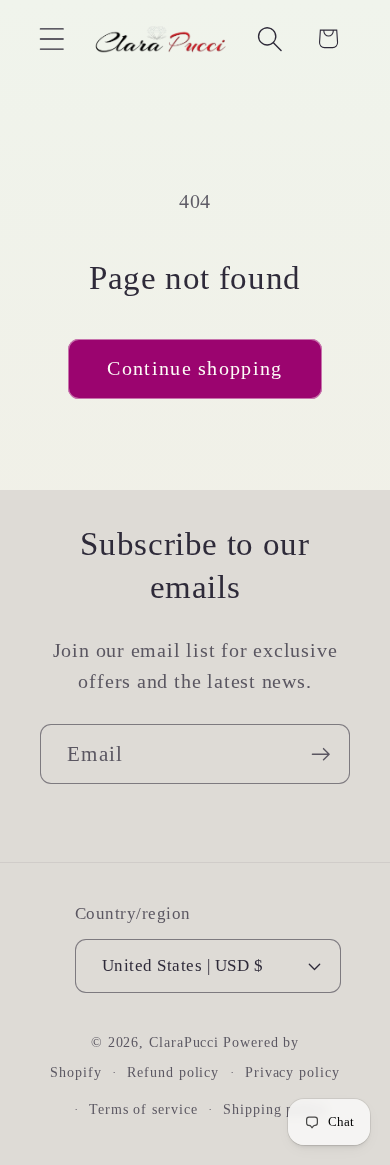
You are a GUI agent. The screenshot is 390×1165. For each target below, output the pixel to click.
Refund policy (173, 1072)
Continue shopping (194, 368)
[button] (51, 38)
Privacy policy (292, 1072)
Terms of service (143, 1109)
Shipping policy (275, 1109)
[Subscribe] (320, 754)
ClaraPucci (184, 1042)
